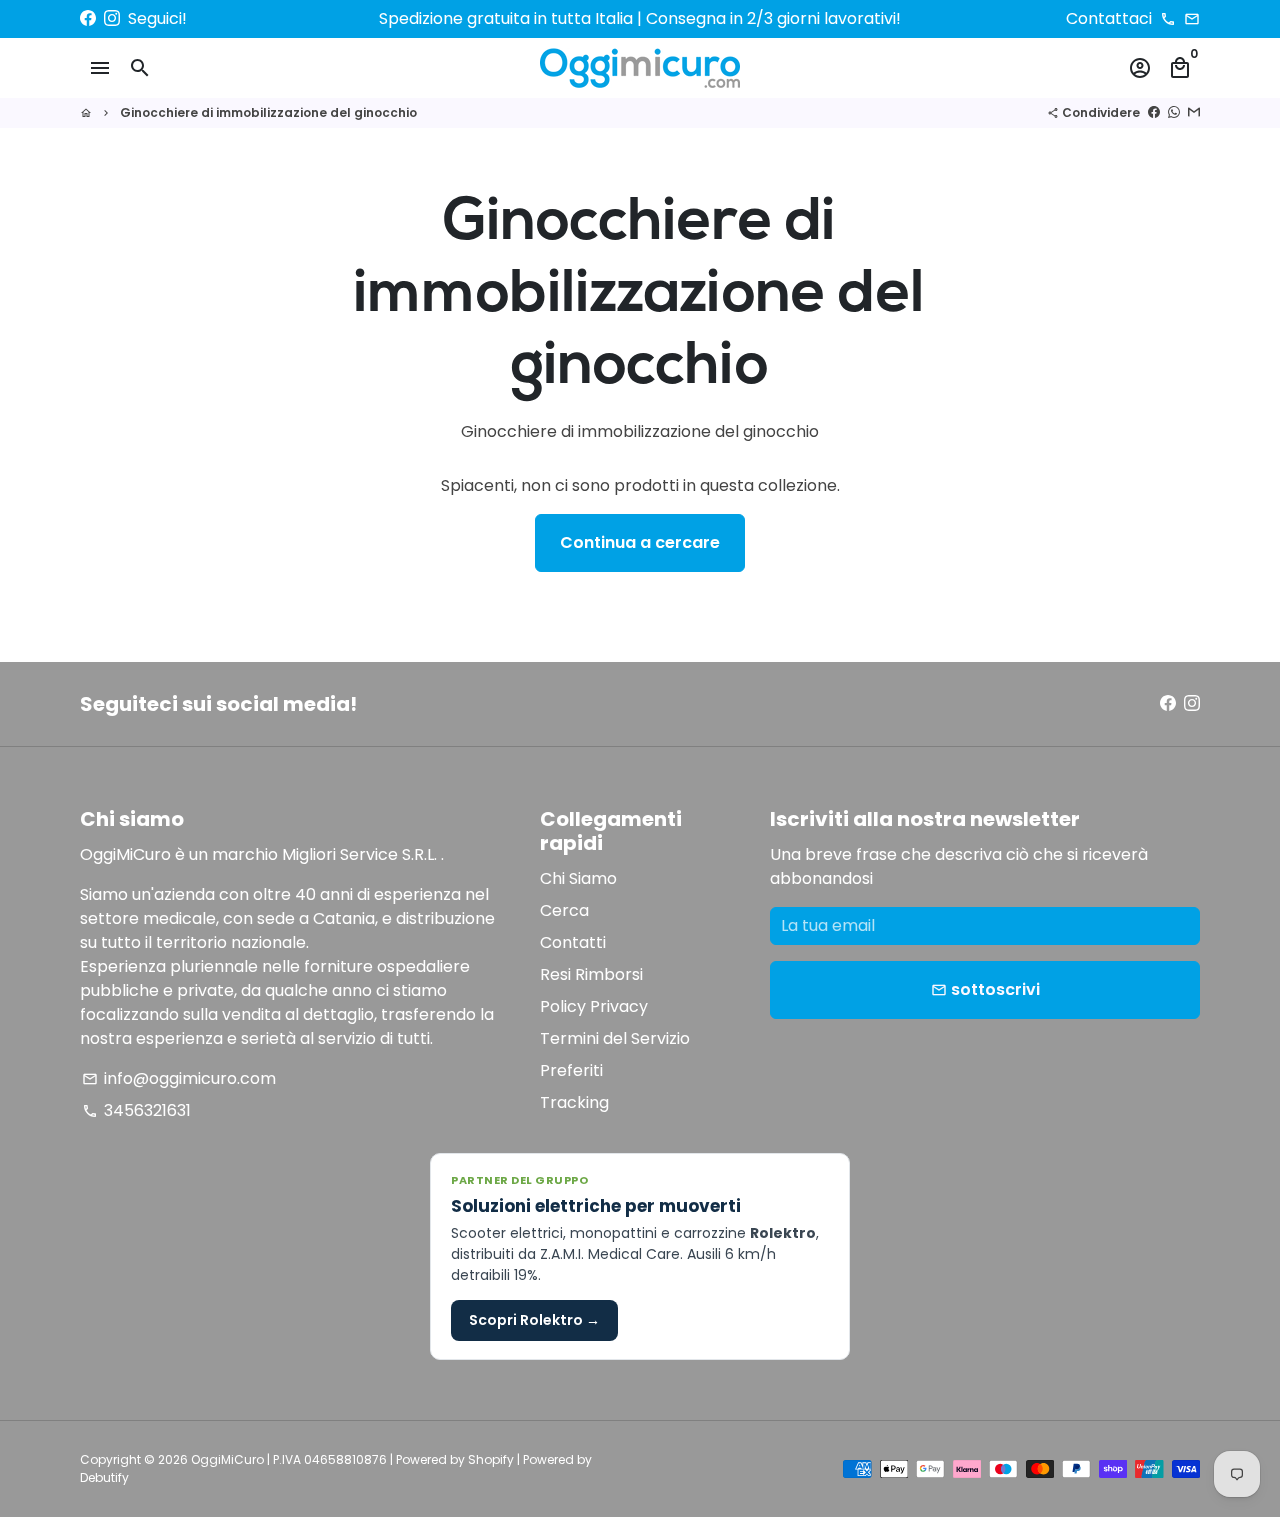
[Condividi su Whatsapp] (1174, 112)
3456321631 (136, 1110)
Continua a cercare (640, 542)
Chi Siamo (578, 878)
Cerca (564, 910)
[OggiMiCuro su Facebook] (88, 18)
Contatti (573, 942)
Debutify (104, 1477)
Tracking (574, 1102)
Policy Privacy (594, 1006)
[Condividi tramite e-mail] (1194, 112)
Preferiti (571, 1070)
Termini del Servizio (615, 1038)
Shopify (491, 1459)
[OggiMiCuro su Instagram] (112, 18)
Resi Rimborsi (591, 974)
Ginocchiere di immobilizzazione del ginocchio (268, 112)
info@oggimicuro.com (179, 1078)
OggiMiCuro (227, 1459)
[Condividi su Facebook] (1154, 112)
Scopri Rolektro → (534, 1320)
